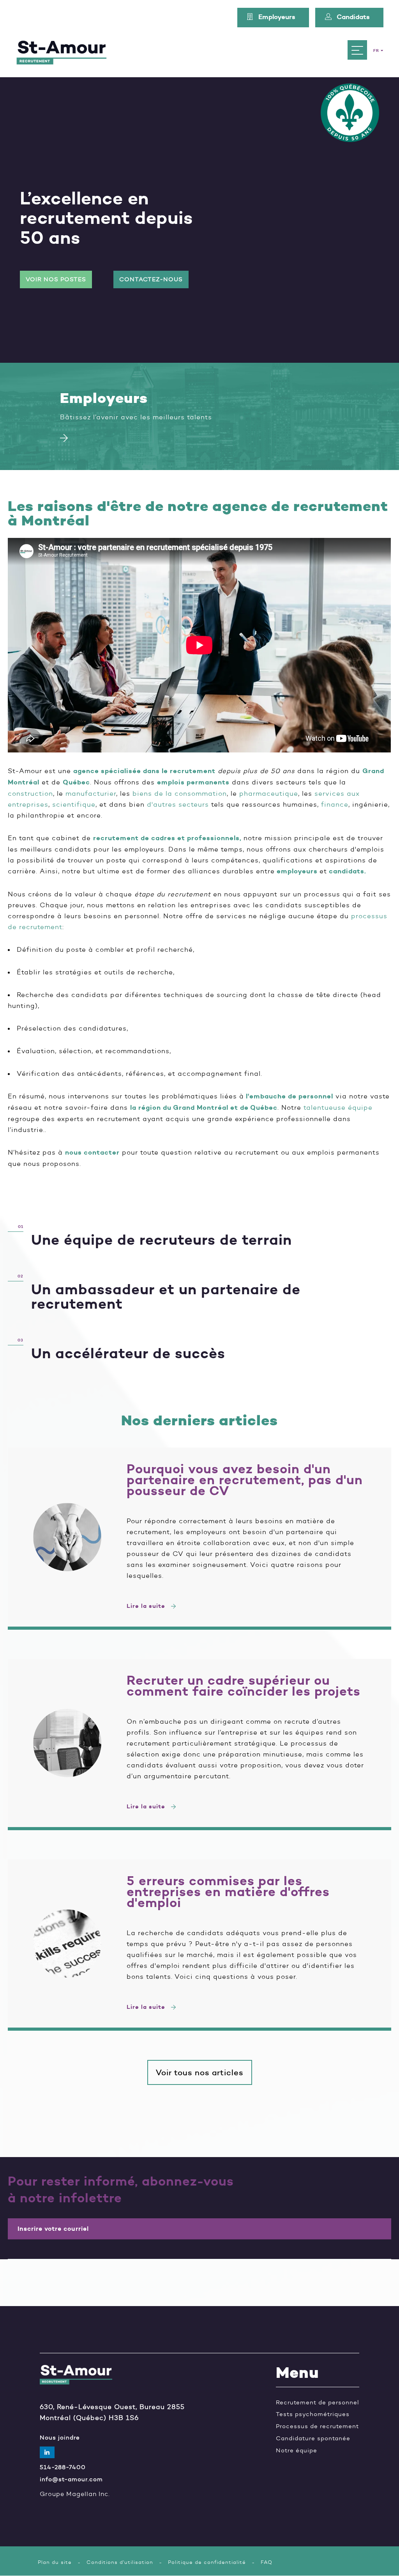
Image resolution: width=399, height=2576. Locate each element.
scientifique (74, 804)
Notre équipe (297, 2451)
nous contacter (92, 1152)
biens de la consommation (180, 793)
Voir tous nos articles (200, 2072)
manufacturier (91, 793)
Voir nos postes (56, 279)
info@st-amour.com (71, 2479)
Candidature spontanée (313, 2439)
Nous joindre (60, 2438)
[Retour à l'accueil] (62, 50)
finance (335, 804)
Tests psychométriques (313, 2414)
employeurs (297, 871)
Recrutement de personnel (318, 2403)
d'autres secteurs (178, 804)
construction (30, 793)
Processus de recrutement (317, 2426)
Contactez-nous (151, 279)
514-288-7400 (63, 2467)
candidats (347, 871)
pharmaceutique (269, 793)
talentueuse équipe (338, 1107)
